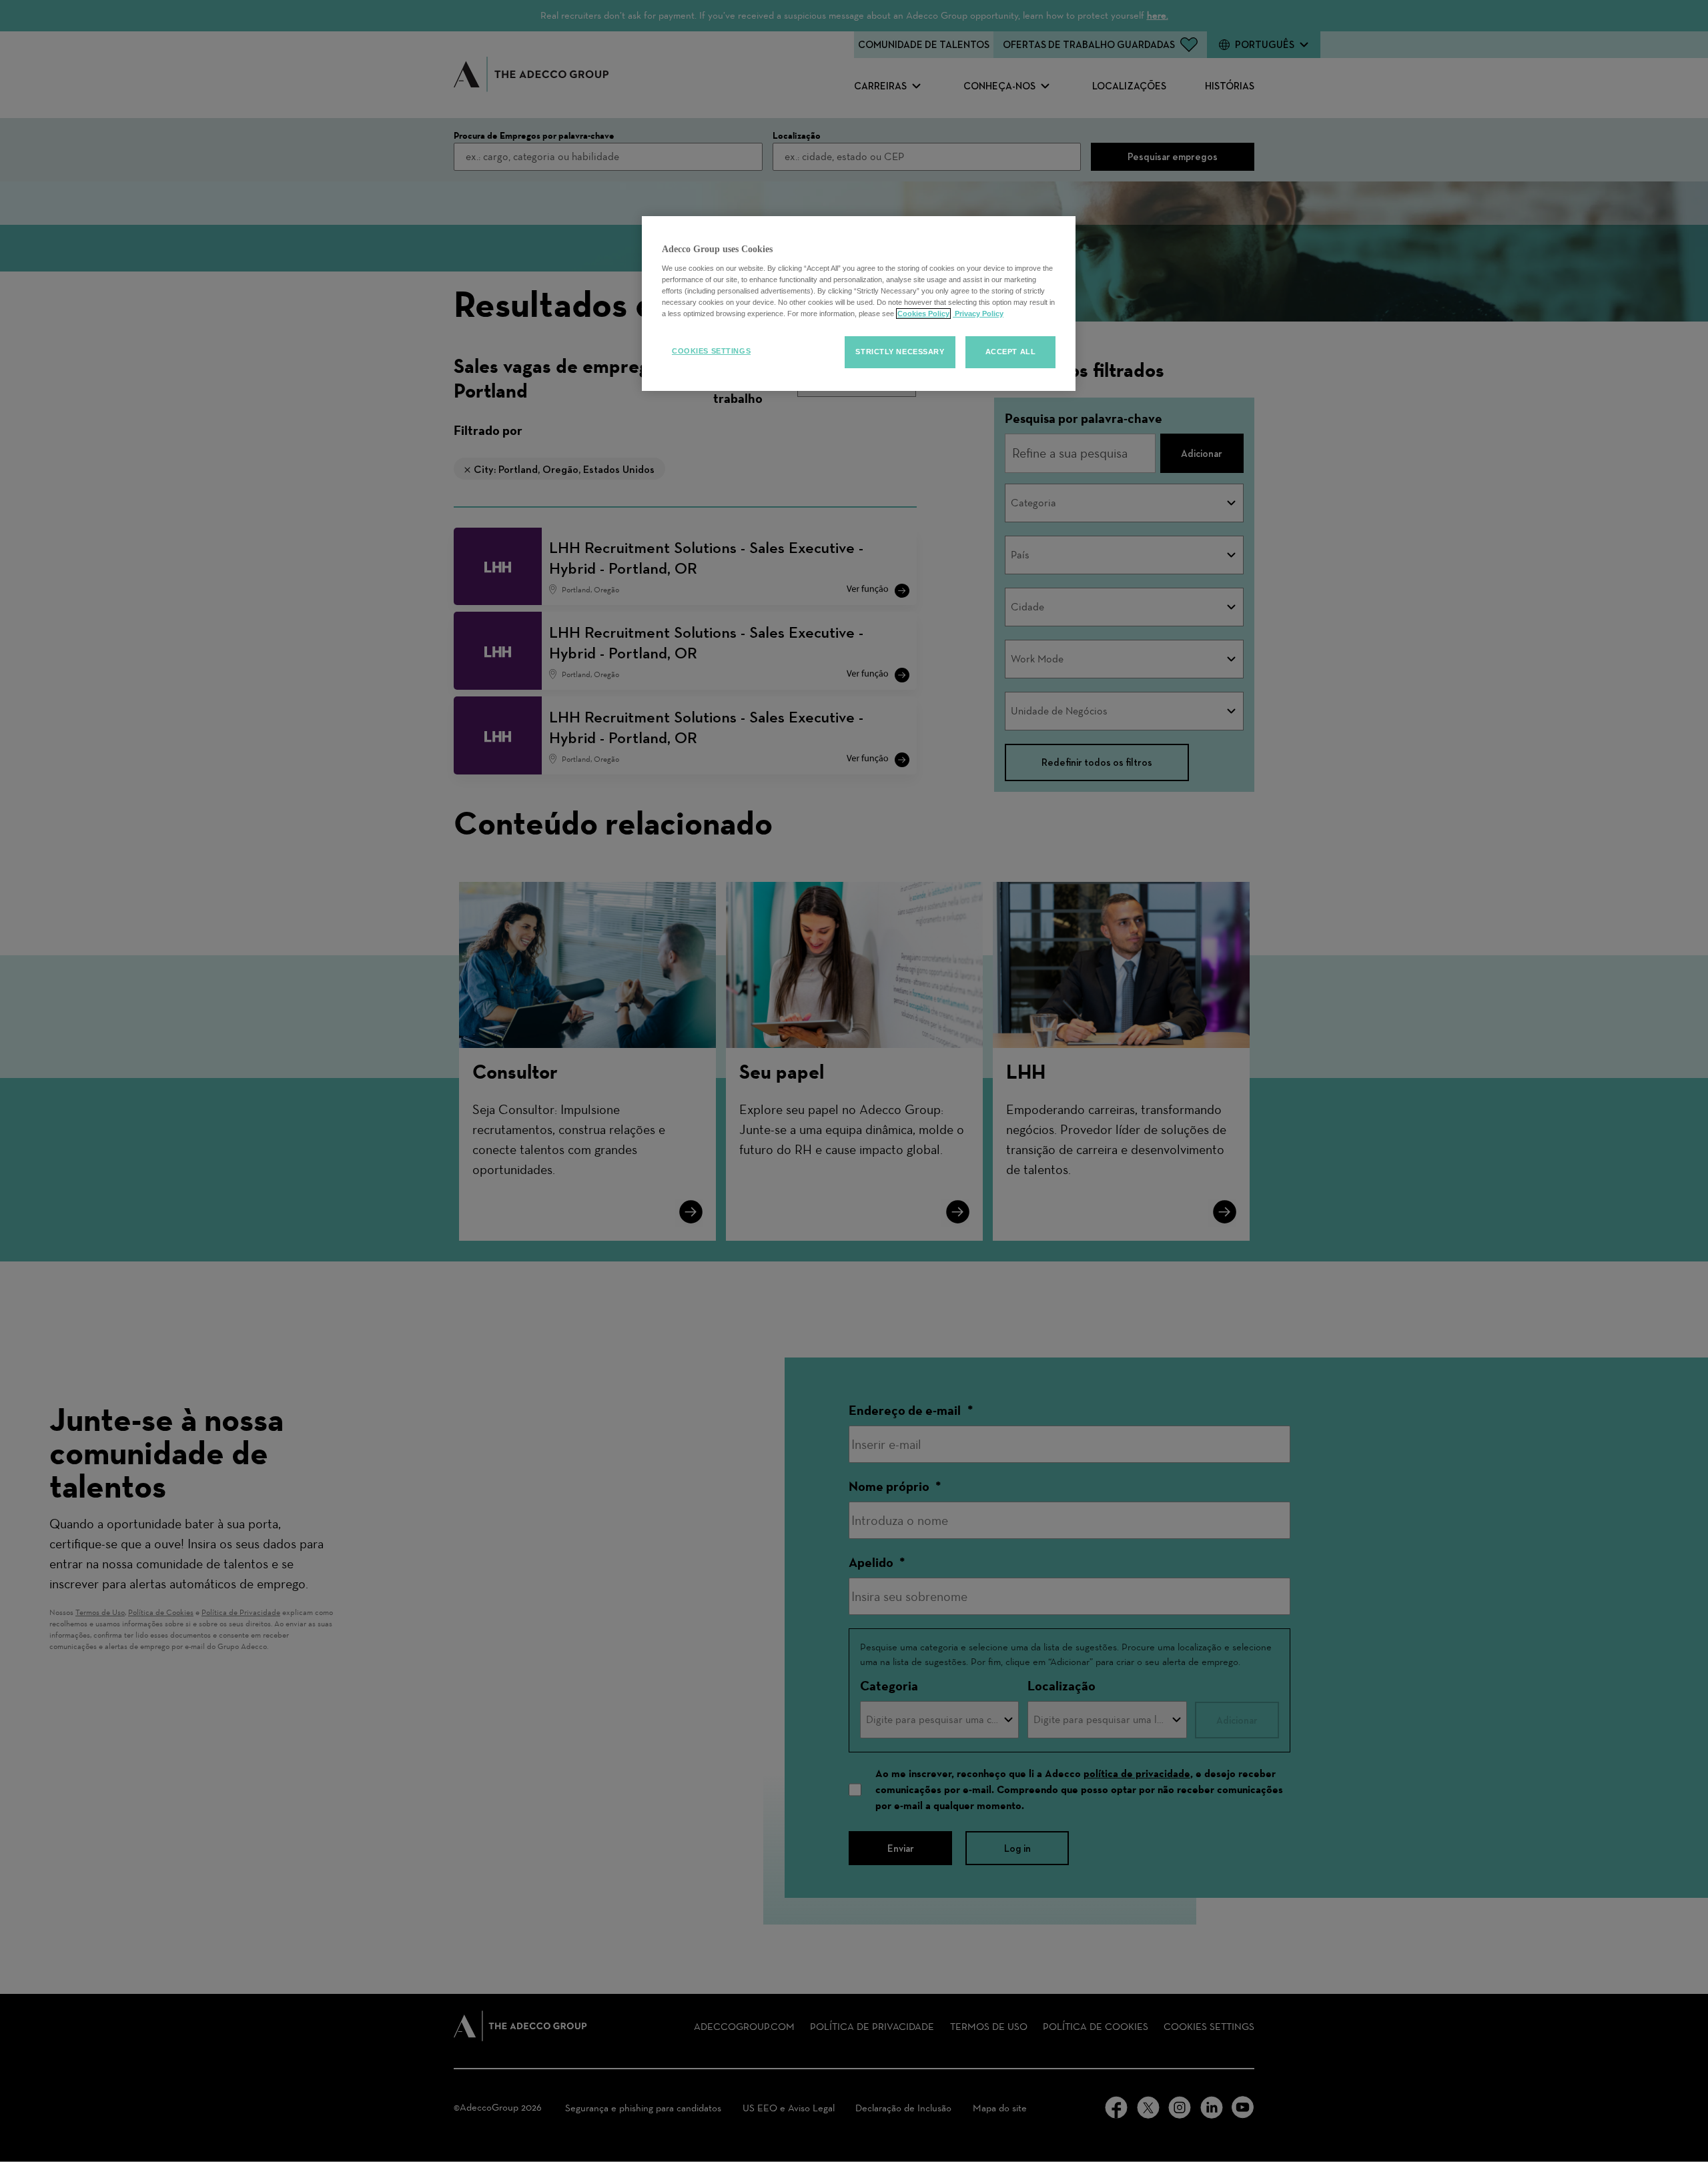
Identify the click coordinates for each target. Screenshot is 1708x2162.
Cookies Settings (711, 351)
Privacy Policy (978, 314)
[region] (859, 304)
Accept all (1011, 352)
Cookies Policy (923, 314)
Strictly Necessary (900, 352)
